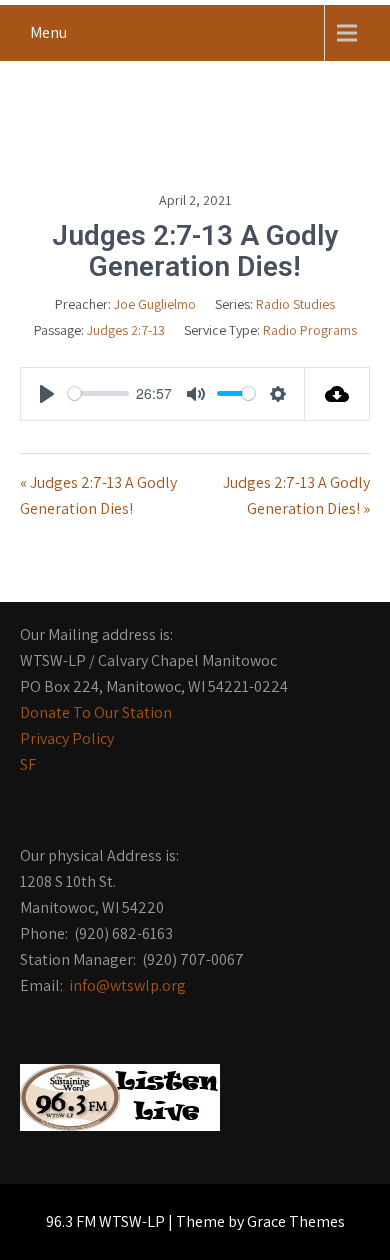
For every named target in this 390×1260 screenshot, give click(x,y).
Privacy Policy (67, 738)
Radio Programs (310, 330)
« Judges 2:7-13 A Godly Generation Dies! (98, 495)
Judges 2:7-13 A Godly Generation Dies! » (296, 495)
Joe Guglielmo (155, 304)
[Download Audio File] (337, 394)
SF (28, 764)
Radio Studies (295, 304)
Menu (48, 32)
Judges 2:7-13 (126, 330)
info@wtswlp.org (127, 985)
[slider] (98, 393)
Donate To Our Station (96, 712)
